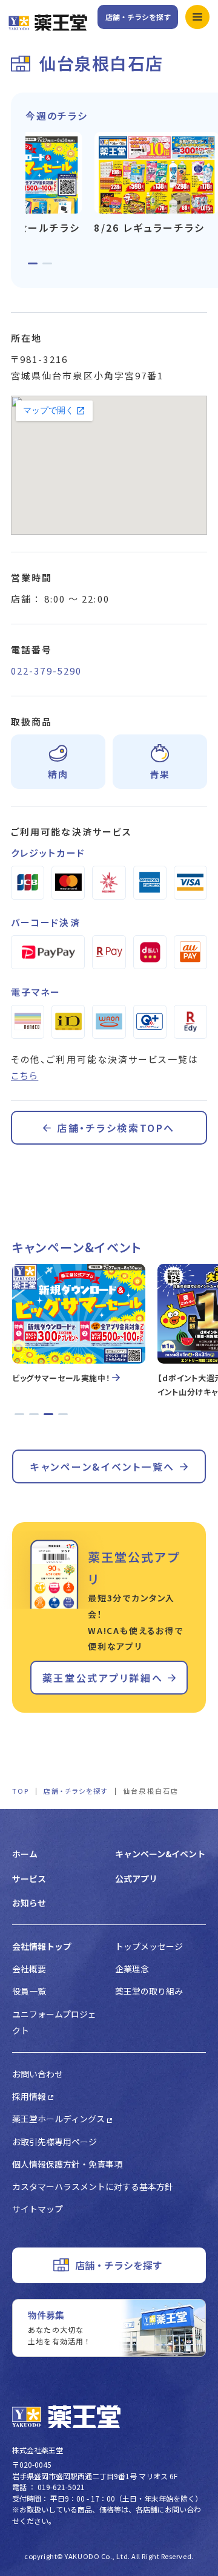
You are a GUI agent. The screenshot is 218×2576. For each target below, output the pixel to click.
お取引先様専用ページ (54, 2142)
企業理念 (132, 1969)
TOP (21, 1791)
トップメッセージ (149, 1946)
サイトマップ (38, 2209)
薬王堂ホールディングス (58, 2119)
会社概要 (29, 1969)
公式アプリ (136, 1878)
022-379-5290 (46, 671)
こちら (25, 1075)
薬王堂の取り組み (149, 1991)
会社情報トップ (42, 1946)
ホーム (25, 1854)
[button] (33, 263)
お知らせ (29, 1903)
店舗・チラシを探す (138, 17)
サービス (29, 1878)
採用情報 (29, 2096)
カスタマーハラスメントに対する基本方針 (93, 2186)
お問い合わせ (38, 2074)
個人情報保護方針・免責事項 (67, 2164)
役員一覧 (29, 1991)
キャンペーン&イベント (160, 1854)
